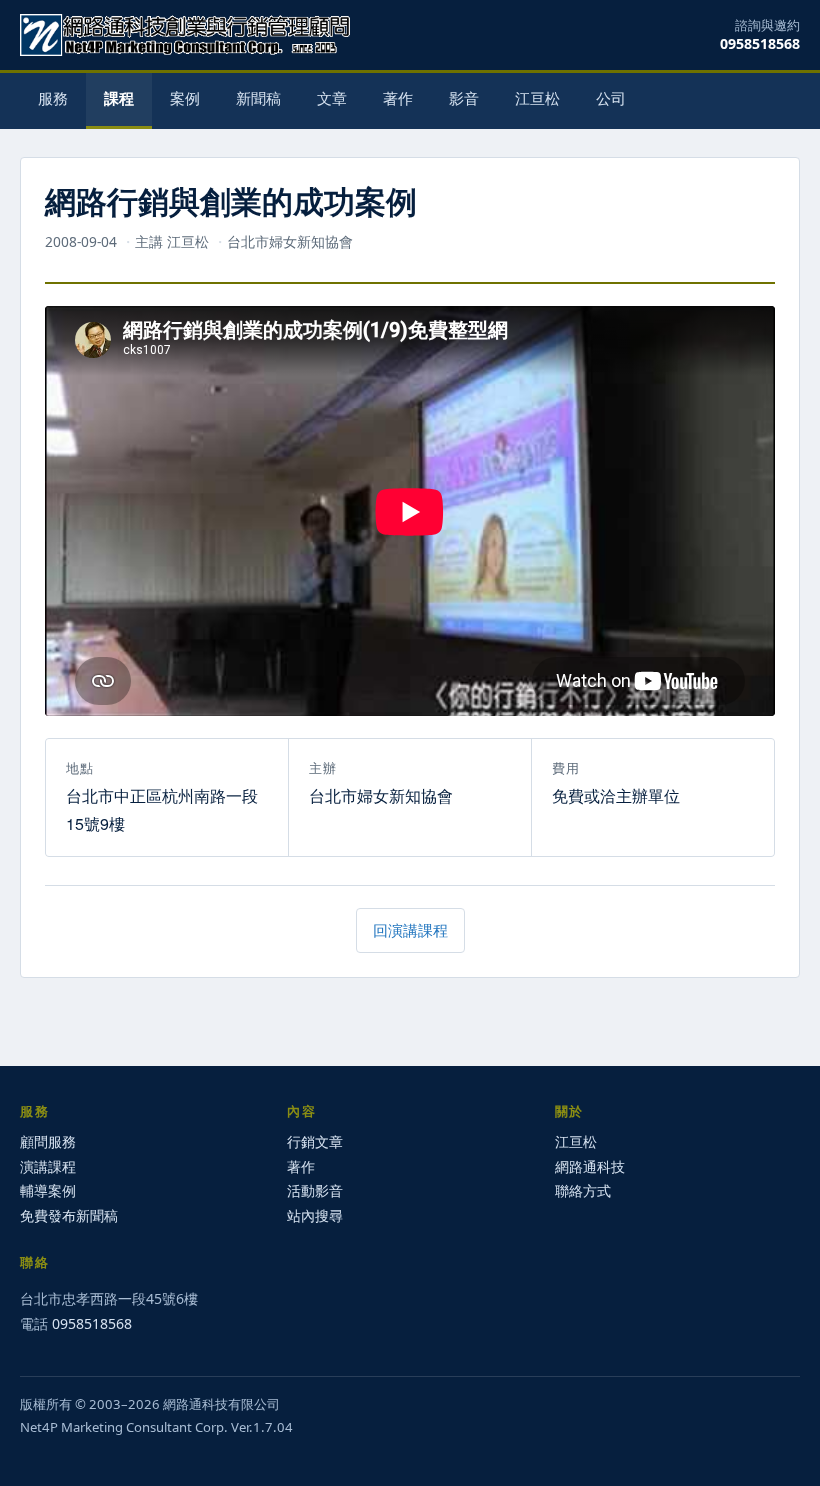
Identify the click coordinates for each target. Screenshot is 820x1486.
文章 (332, 98)
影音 (464, 98)
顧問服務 (48, 1141)
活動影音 (315, 1190)
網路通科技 (590, 1166)
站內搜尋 (315, 1215)
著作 (398, 98)
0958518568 (760, 43)
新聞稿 (258, 98)
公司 (611, 98)
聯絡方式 (583, 1190)
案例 (185, 98)
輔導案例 (48, 1190)
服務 (53, 98)
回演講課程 (410, 930)
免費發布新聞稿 (69, 1215)
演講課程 (48, 1166)
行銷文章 (315, 1141)
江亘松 (537, 98)
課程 (119, 98)
